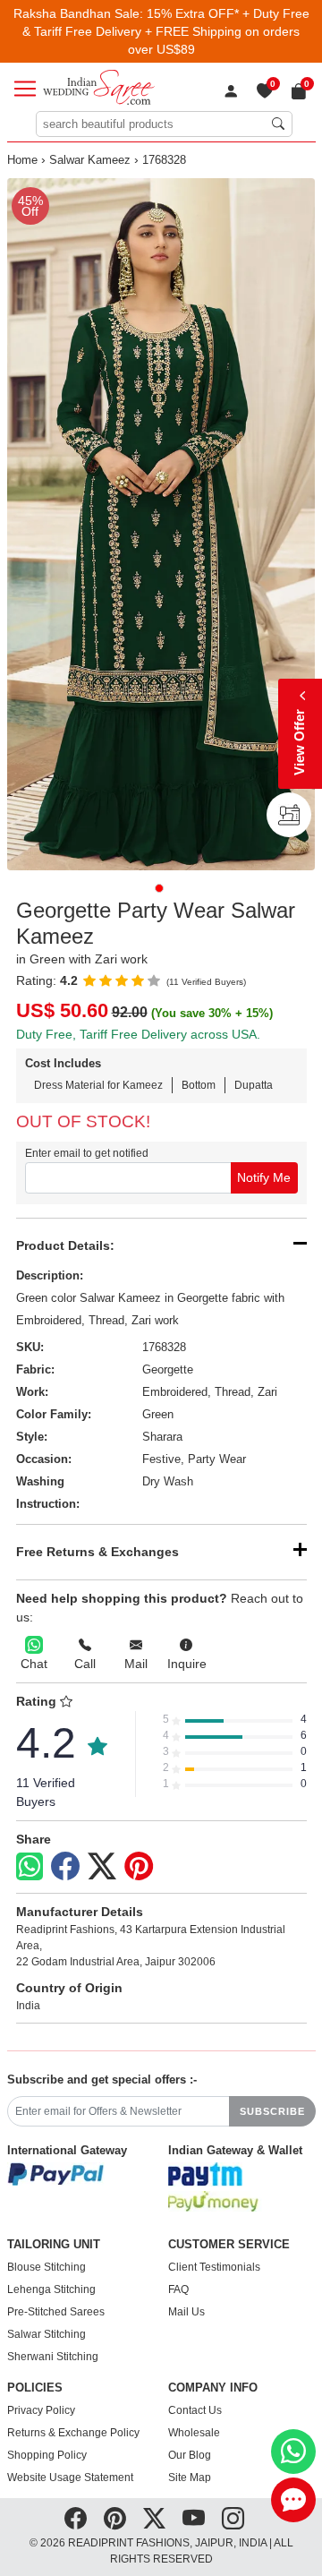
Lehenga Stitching (51, 2289)
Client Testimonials (214, 2267)
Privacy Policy (41, 2410)
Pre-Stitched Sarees (56, 2312)
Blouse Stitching (47, 2267)
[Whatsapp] (30, 1866)
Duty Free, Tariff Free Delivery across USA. (138, 1034)
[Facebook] (65, 1867)
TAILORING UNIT (54, 2245)
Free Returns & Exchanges (97, 1552)
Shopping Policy (47, 2455)
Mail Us (186, 2312)
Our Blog (190, 2455)
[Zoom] (161, 524)
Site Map (190, 2478)
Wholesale (194, 2433)
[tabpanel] (161, 524)
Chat (34, 1664)
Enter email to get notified (87, 1153)
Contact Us (195, 2410)
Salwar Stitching (47, 2334)
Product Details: (65, 1245)
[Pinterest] (139, 1867)
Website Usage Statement (70, 2478)
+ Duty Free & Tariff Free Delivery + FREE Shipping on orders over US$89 (166, 31)
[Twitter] (102, 1867)
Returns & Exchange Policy (73, 2433)
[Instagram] (233, 2519)
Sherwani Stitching (53, 2357)
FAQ (178, 2289)
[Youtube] (194, 2519)
